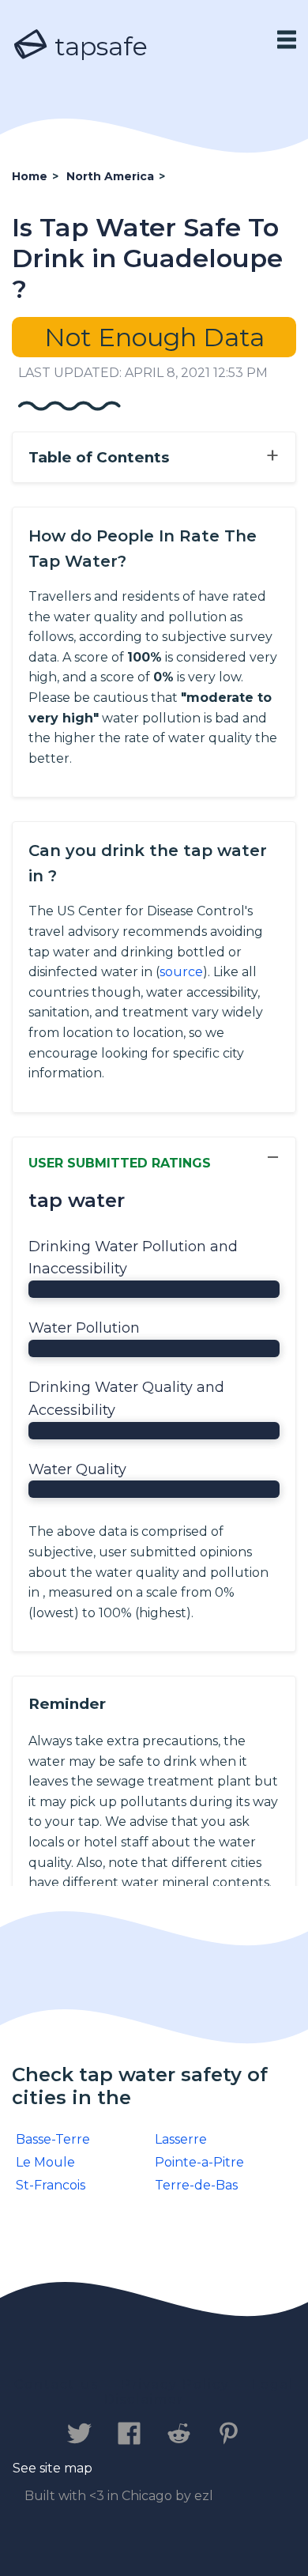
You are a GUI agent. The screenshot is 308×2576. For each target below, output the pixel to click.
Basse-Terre (53, 2139)
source (181, 972)
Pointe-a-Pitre (199, 2162)
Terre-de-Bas (196, 2185)
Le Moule (45, 2162)
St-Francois (51, 2185)
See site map (53, 2468)
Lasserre (181, 2139)
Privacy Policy (175, 2384)
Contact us (56, 2384)
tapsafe (98, 46)
